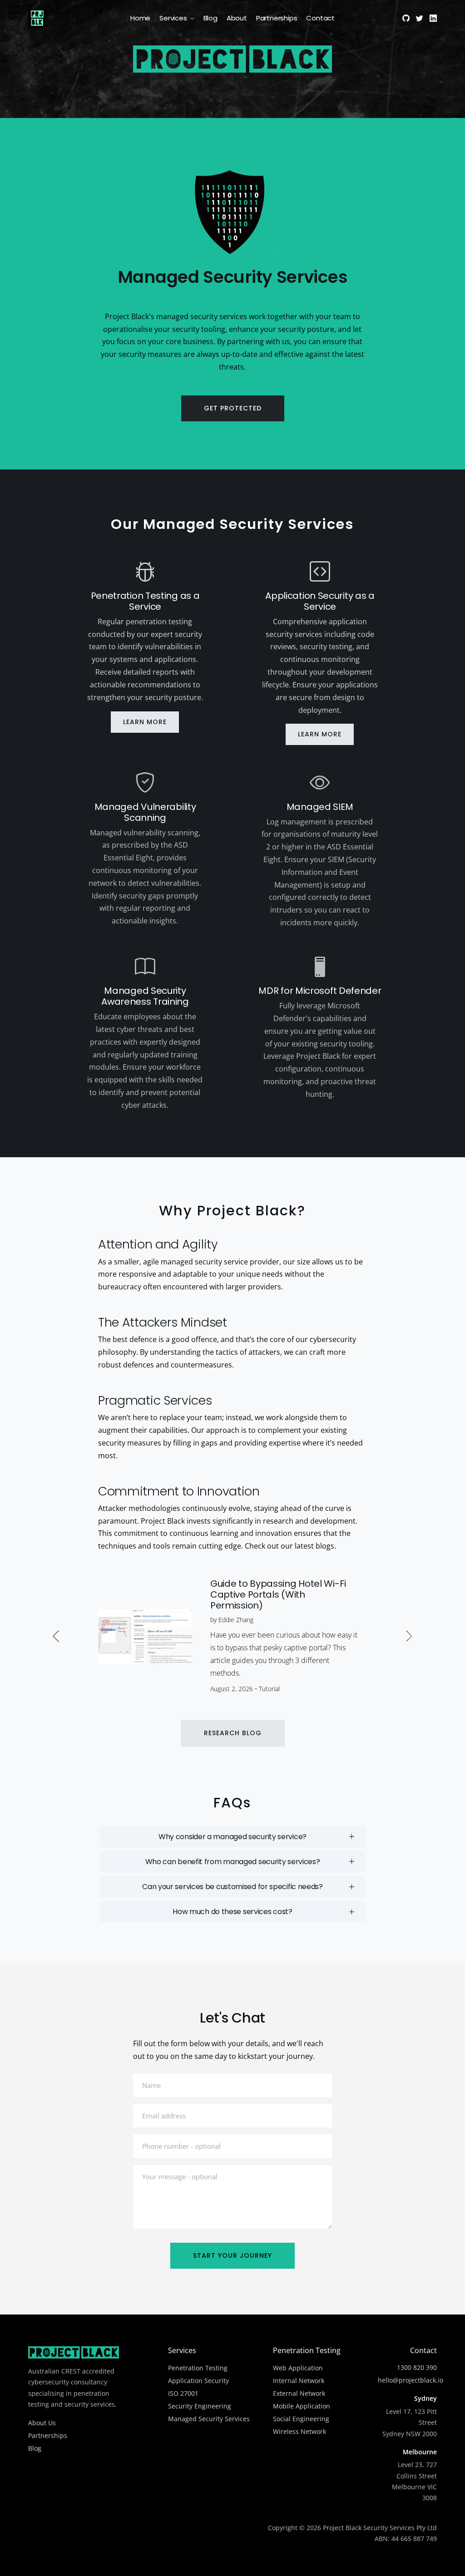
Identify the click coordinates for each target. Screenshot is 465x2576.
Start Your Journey (232, 2255)
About (237, 18)
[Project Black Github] (406, 18)
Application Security (198, 2381)
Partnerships (277, 18)
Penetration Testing (198, 2368)
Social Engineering (301, 2419)
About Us (42, 2423)
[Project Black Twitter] (420, 18)
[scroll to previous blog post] (56, 1636)
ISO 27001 (183, 2393)
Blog (210, 18)
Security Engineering (200, 2406)
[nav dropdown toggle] (192, 17)
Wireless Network (299, 2431)
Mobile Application (302, 2406)
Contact (320, 18)
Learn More (145, 722)
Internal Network (299, 2381)
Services (173, 18)
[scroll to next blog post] (409, 1636)
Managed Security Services (209, 2419)
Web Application (298, 2368)
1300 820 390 (417, 2367)
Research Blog (233, 1733)
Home (140, 18)
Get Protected (233, 408)
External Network (299, 2393)
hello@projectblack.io (411, 2380)
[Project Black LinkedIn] (433, 18)
